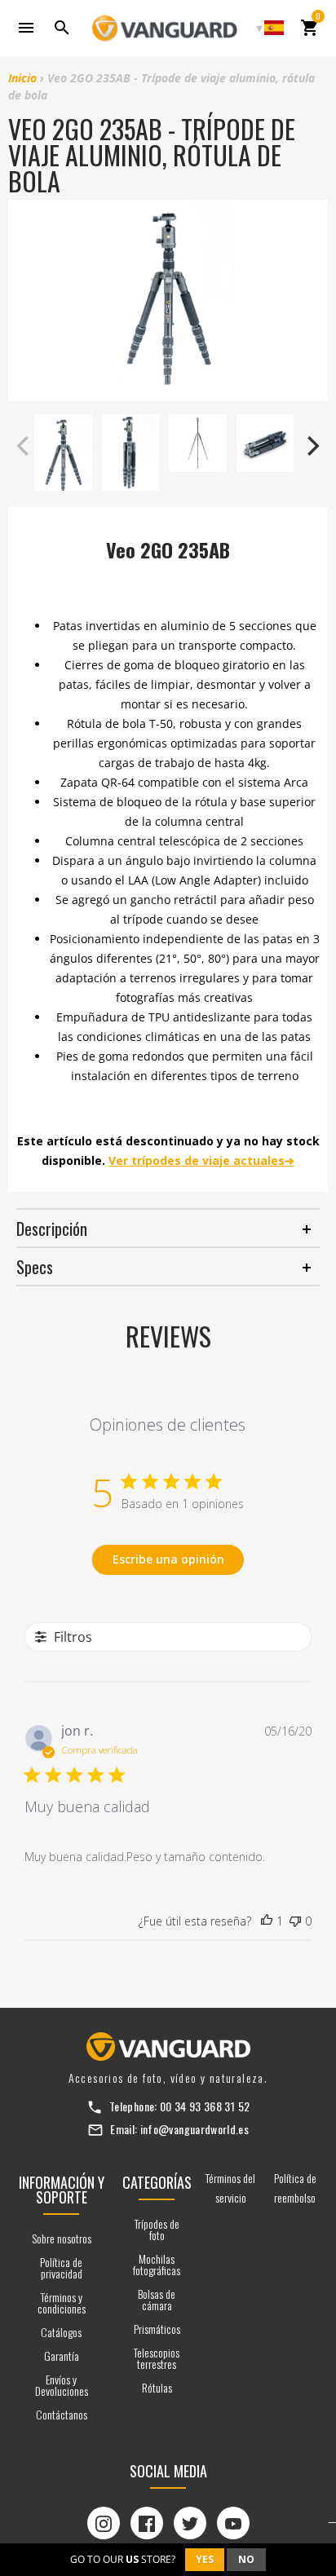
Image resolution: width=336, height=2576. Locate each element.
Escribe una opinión (168, 1559)
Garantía (62, 2355)
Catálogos (61, 2332)
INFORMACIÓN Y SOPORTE (62, 2190)
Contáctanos (62, 2414)
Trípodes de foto (157, 2229)
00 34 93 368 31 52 (205, 2106)
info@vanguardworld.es (195, 2129)
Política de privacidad (61, 2267)
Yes (205, 2559)
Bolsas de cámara (157, 2299)
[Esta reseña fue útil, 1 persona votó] (267, 1921)
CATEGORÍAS (157, 2182)
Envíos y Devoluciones (62, 2385)
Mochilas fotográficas (157, 2264)
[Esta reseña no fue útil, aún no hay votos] (295, 1921)
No (246, 2559)
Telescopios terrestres (157, 2358)
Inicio (22, 78)
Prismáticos (157, 2329)
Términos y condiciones (62, 2303)
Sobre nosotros (62, 2238)
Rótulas (157, 2387)
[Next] (312, 446)
